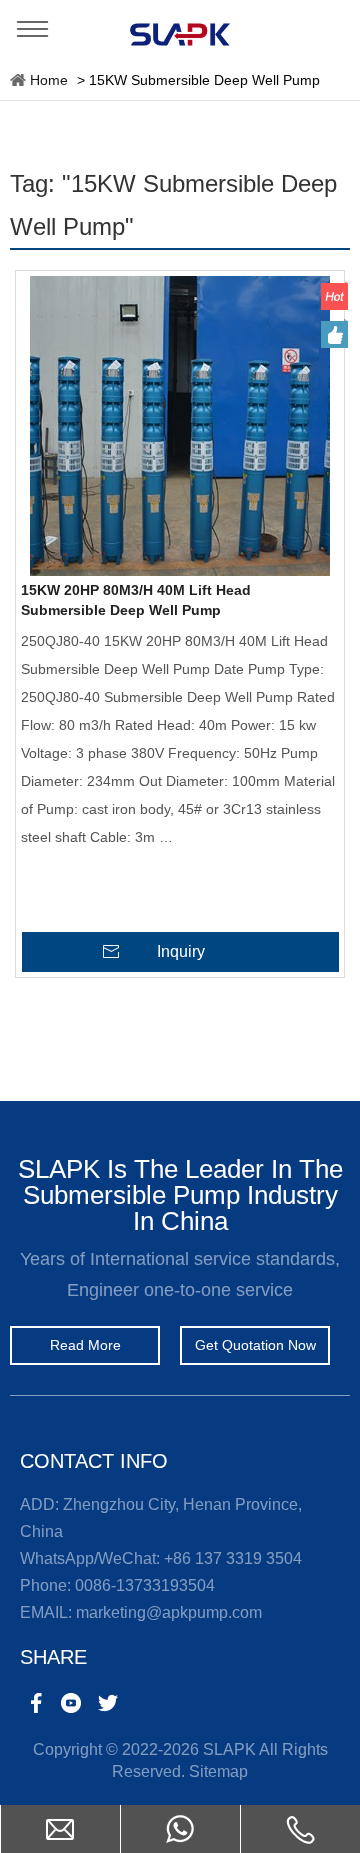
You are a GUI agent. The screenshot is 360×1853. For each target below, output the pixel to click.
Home (49, 80)
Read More (85, 1345)
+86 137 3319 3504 (233, 1558)
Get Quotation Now (255, 1345)
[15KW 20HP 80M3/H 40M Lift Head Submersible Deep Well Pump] (180, 426)
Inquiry (181, 951)
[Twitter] (108, 1703)
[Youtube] (72, 1703)
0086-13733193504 (145, 1585)
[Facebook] (36, 1703)
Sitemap (218, 1771)
